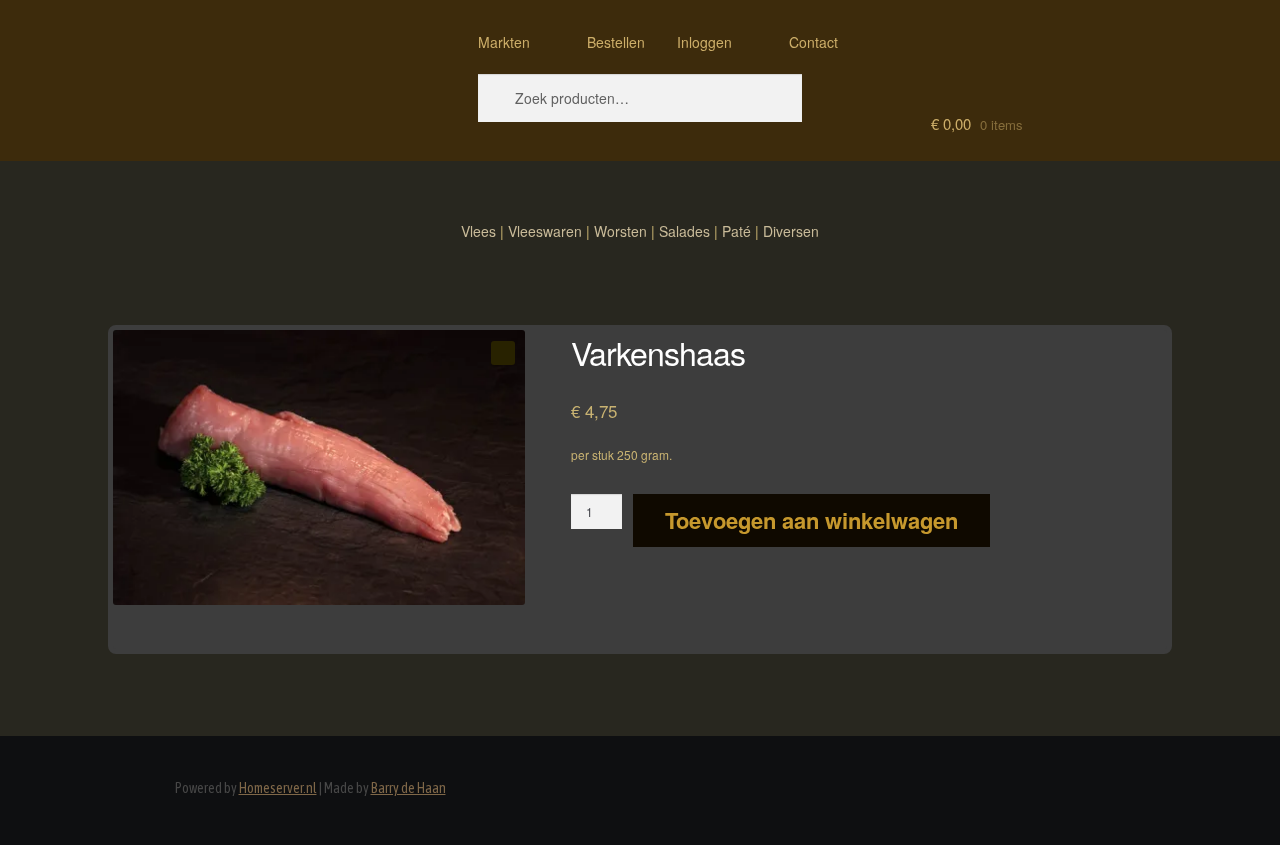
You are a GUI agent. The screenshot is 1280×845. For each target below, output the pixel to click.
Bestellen (616, 42)
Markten (504, 42)
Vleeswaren (545, 231)
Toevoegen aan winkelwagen (811, 520)
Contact (813, 42)
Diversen (791, 231)
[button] (503, 353)
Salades (684, 231)
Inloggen (704, 42)
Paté (736, 231)
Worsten (620, 231)
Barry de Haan (408, 788)
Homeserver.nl (278, 788)
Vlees (478, 231)
